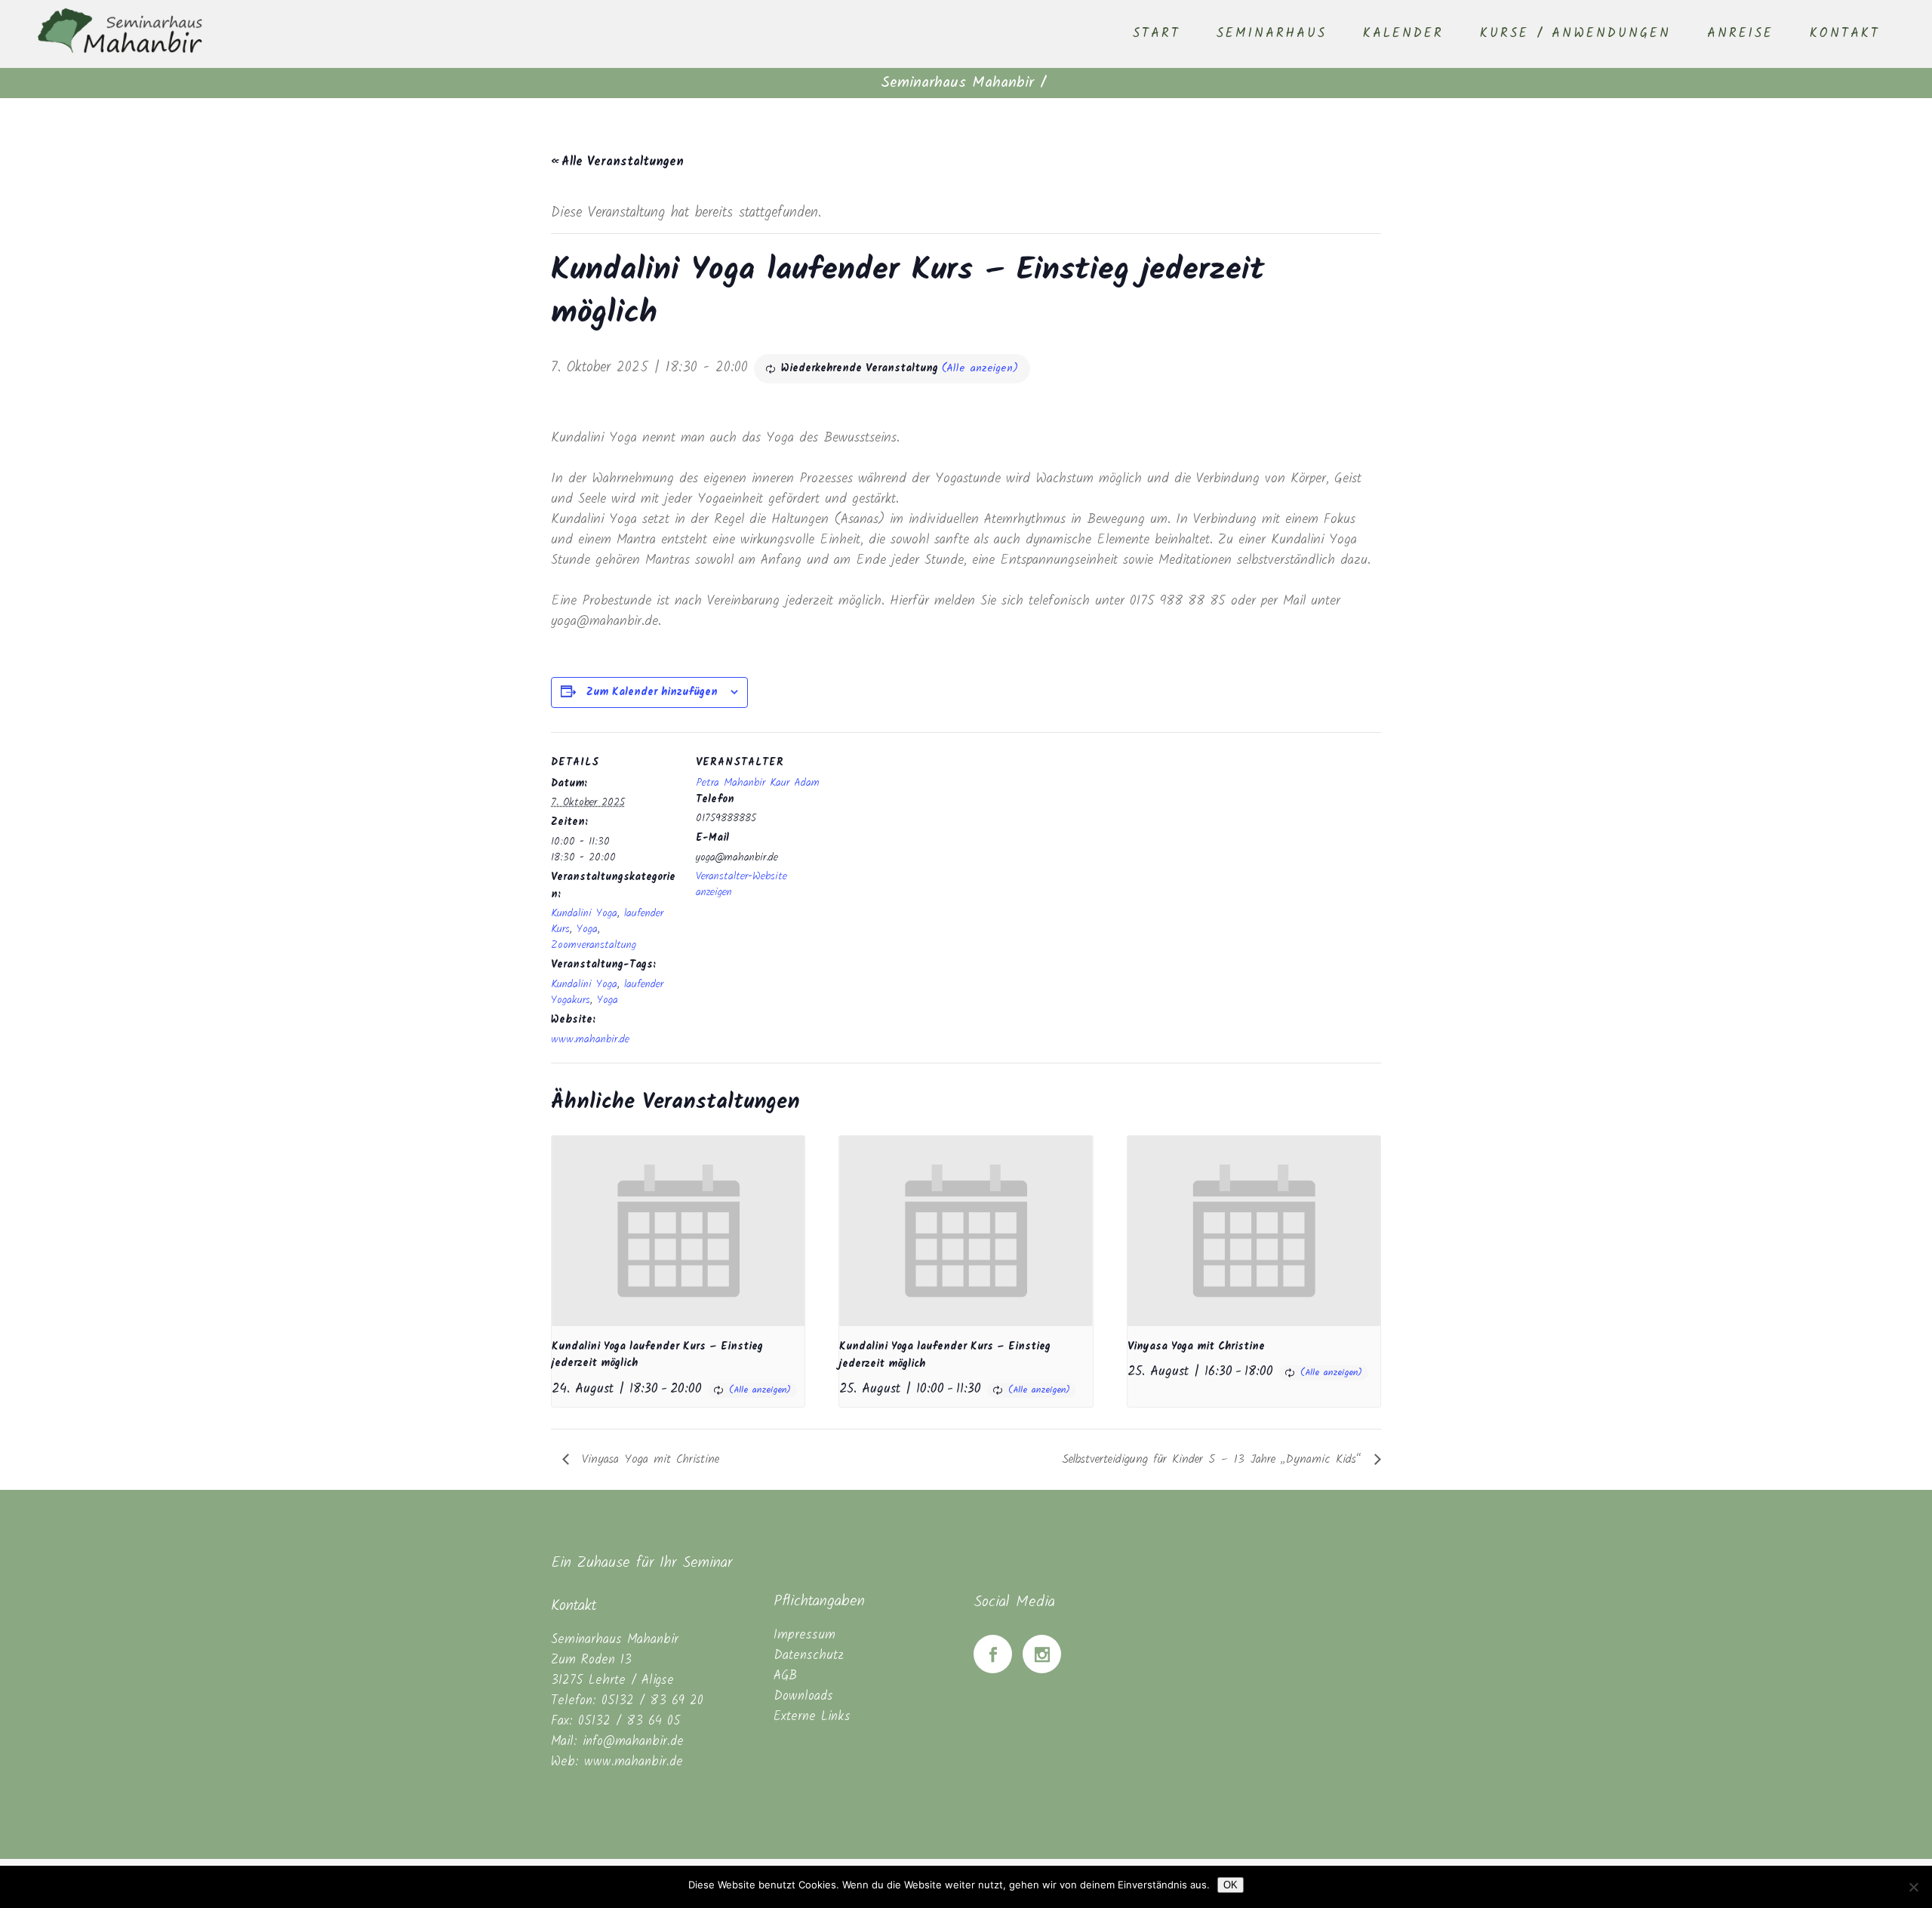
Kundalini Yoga (584, 913)
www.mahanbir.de (590, 1039)
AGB (785, 1676)
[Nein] (1913, 1887)
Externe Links (812, 1717)
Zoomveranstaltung (594, 945)
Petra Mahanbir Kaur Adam (758, 783)
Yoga (587, 929)
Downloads (803, 1696)
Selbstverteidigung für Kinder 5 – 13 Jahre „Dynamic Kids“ (1214, 1459)
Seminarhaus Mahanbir (957, 83)
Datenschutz (809, 1656)
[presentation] (678, 1231)
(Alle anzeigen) (980, 368)
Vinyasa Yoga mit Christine (1196, 1346)
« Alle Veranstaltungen (617, 162)
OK (1231, 1885)
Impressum (804, 1635)
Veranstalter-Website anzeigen (741, 884)
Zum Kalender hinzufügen (652, 692)
